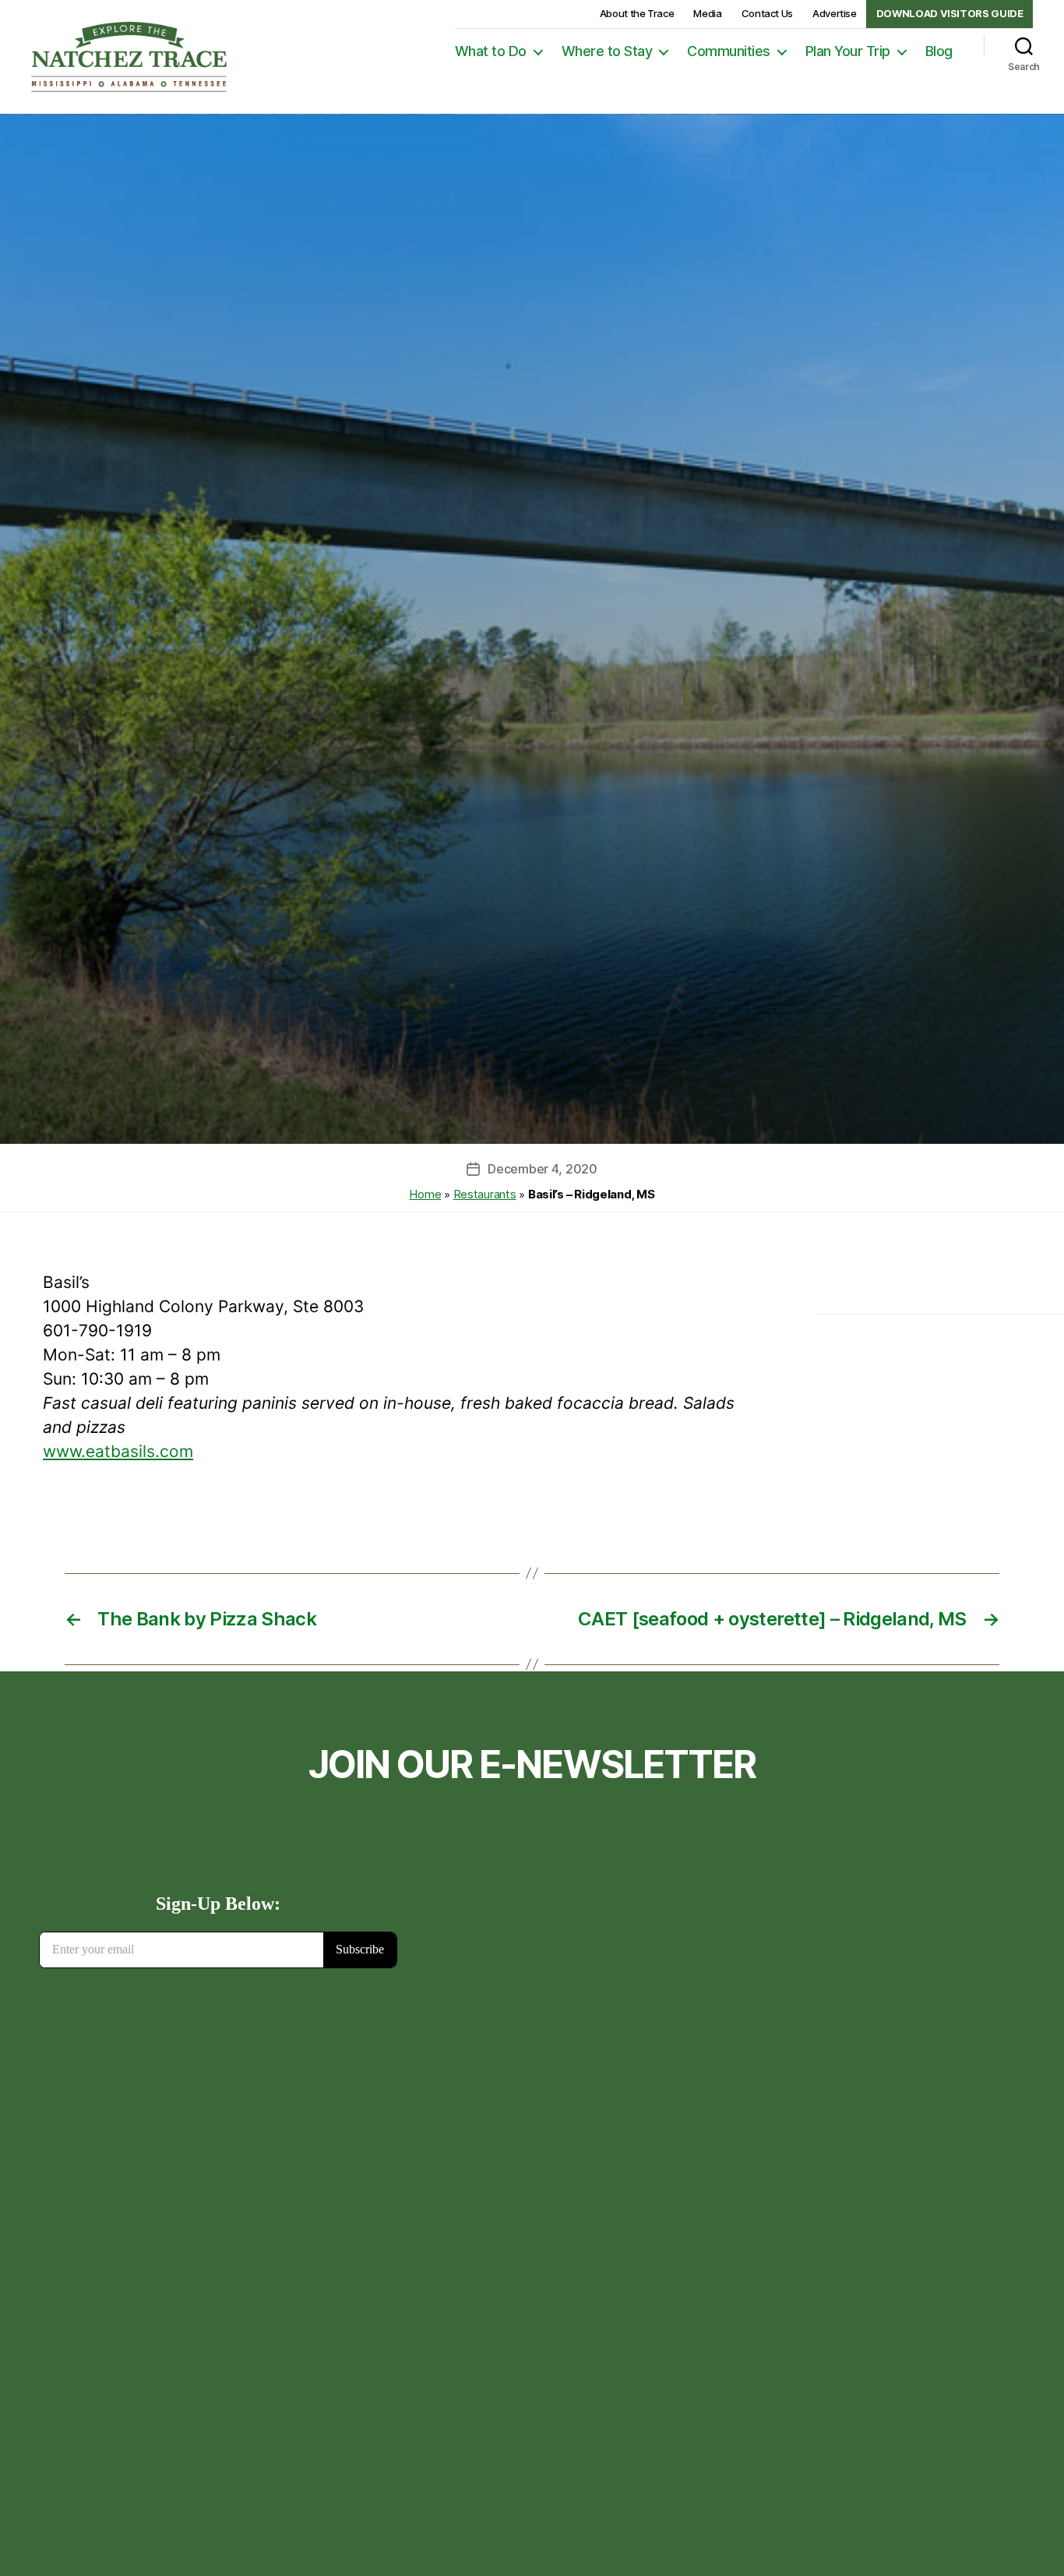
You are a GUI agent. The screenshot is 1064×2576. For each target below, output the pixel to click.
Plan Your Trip (848, 51)
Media (707, 13)
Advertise (835, 13)
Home (425, 1194)
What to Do (491, 51)
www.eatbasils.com (118, 1451)
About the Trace (637, 13)
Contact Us (767, 13)
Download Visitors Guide (950, 13)
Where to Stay (607, 51)
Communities (729, 51)
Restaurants (485, 1194)
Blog (939, 51)
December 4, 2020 (543, 1169)
